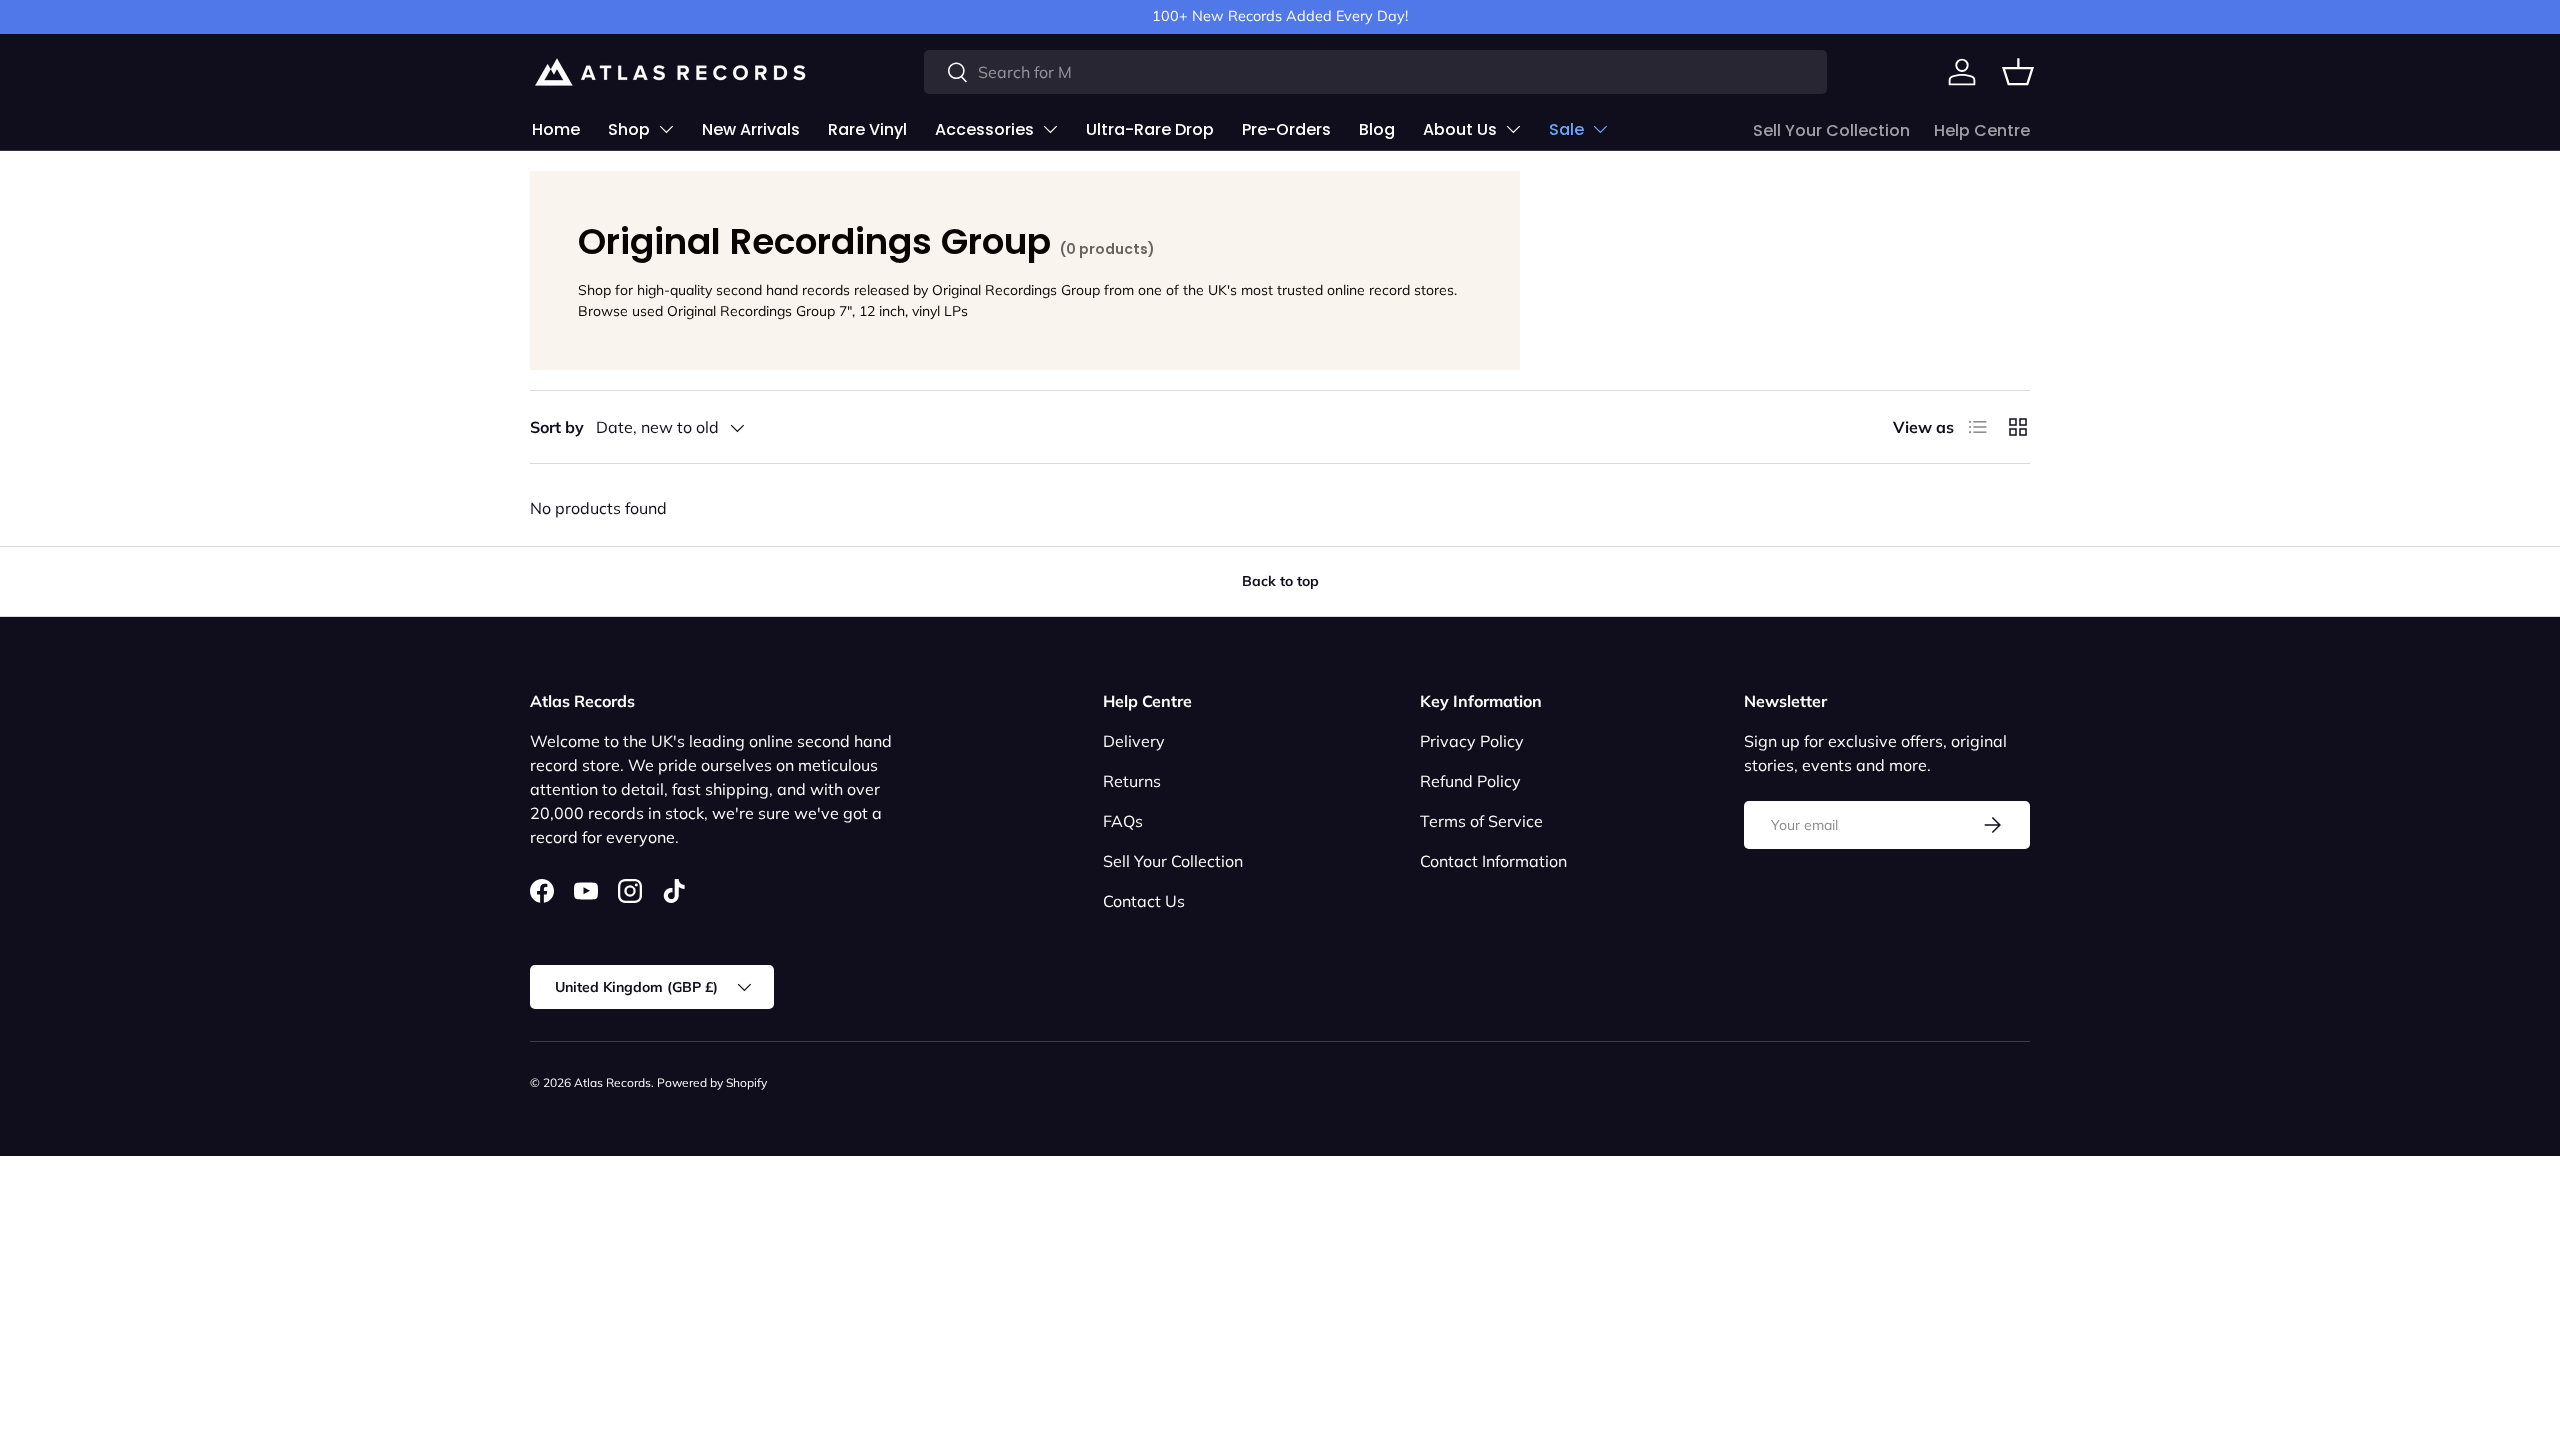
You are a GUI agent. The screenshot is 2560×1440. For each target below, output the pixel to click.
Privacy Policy (1472, 741)
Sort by (557, 427)
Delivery (1134, 741)
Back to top (1280, 581)
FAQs (1123, 821)
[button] (2018, 72)
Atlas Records (612, 1082)
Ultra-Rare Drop (1150, 129)
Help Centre (1982, 130)
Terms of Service (1481, 821)
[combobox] (1375, 72)
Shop (629, 129)
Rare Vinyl (867, 129)
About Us (1460, 129)
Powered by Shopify (712, 1082)
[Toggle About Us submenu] (1513, 129)
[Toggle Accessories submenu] (1050, 129)
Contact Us (1144, 901)
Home (556, 129)
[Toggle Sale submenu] (1600, 129)
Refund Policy (1470, 781)
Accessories (984, 129)
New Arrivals (751, 129)
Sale (1566, 129)
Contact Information (1493, 861)
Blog (1377, 129)
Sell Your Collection (1831, 130)
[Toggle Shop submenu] (666, 129)
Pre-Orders (1286, 129)
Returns (1132, 781)
